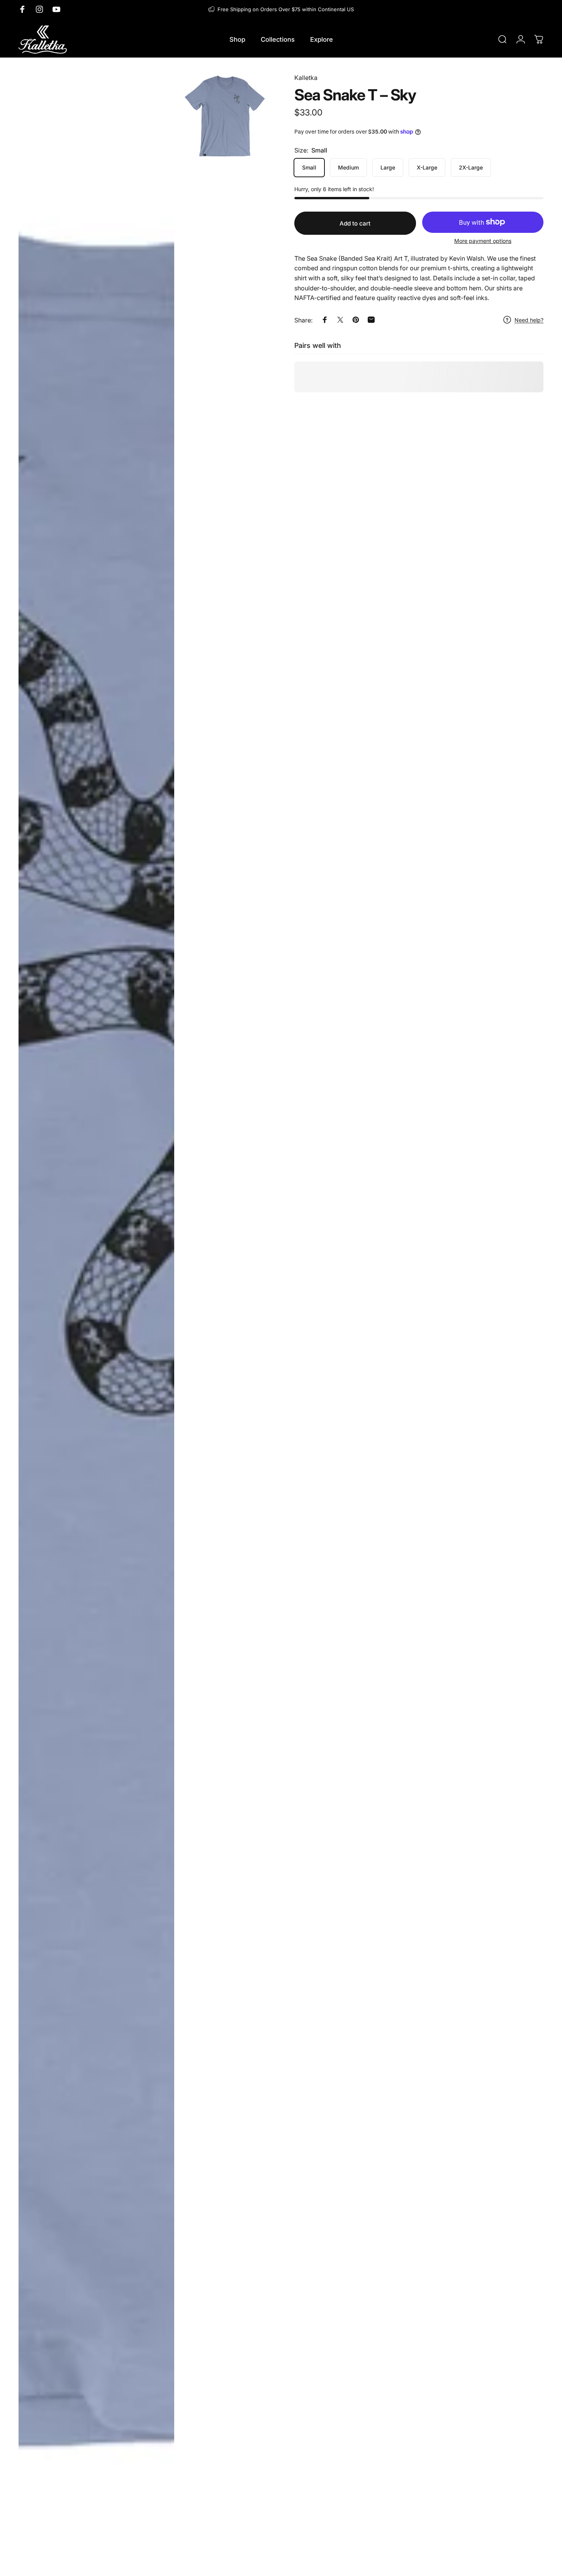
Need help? (529, 320)
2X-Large (471, 167)
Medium (348, 167)
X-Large (427, 167)
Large (388, 167)
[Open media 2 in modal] (225, 116)
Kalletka (306, 78)
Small (309, 167)
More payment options (483, 241)
